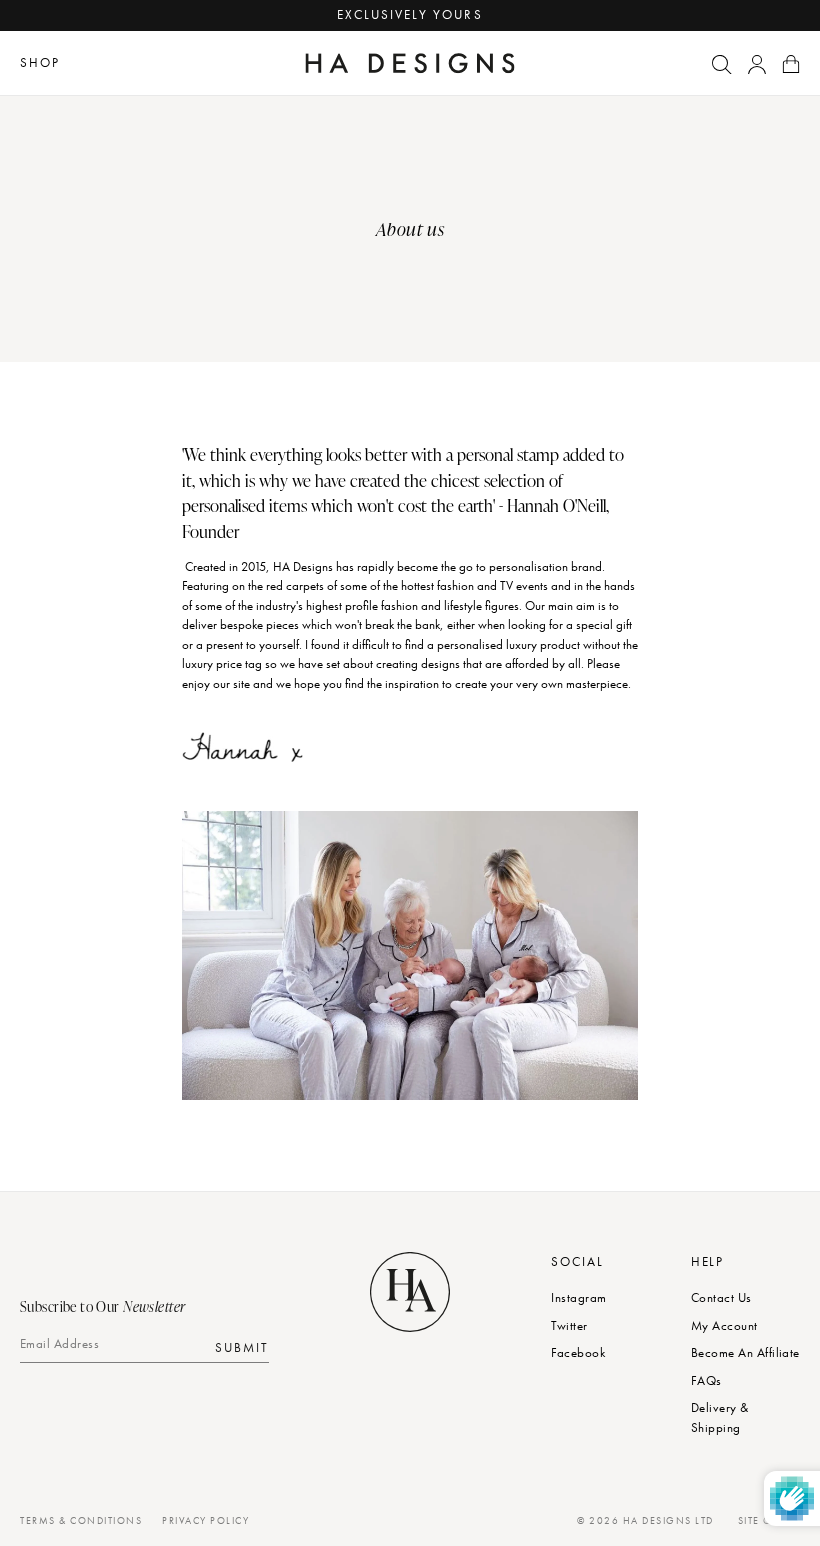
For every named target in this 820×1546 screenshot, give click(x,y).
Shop (40, 62)
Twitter (569, 1325)
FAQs (706, 1380)
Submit (242, 1346)
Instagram (578, 1297)
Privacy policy (205, 1520)
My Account (724, 1325)
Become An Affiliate (745, 1352)
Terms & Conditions (81, 1520)
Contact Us (721, 1297)
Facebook (578, 1352)
